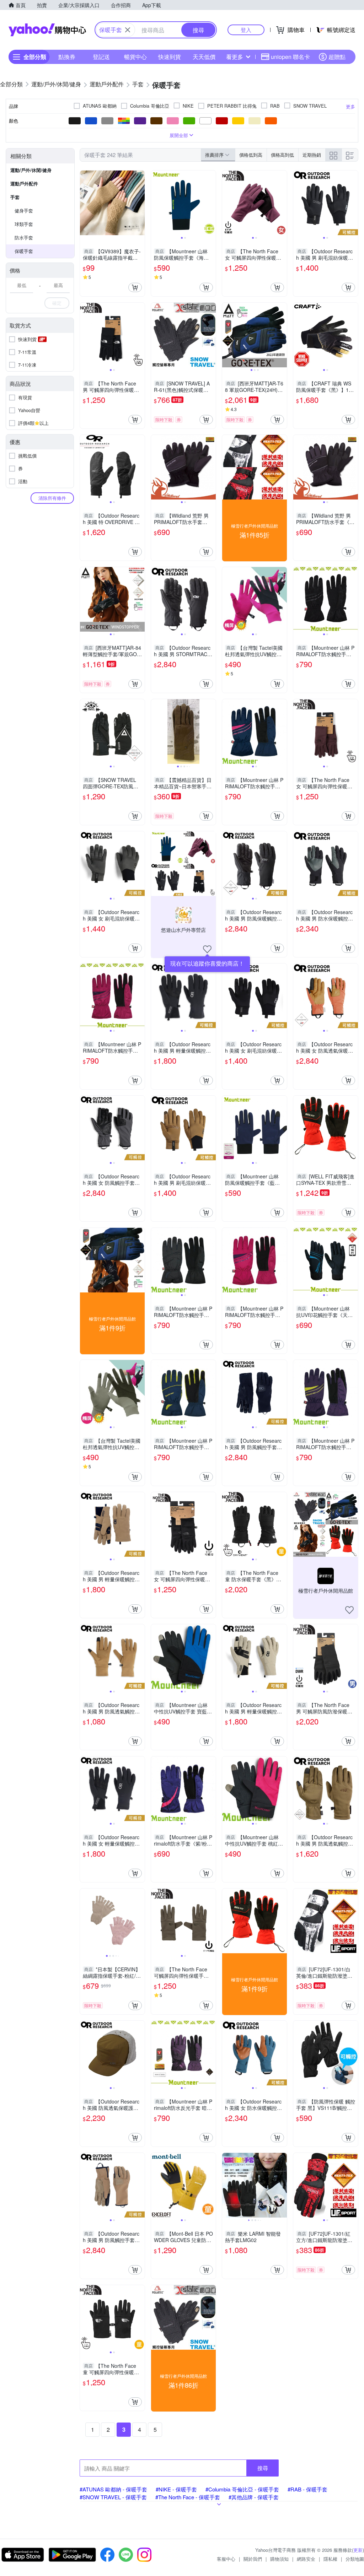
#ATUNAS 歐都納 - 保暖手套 (113, 2489)
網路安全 (306, 2559)
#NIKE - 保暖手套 (176, 2489)
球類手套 (24, 224)
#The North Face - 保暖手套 (188, 2497)
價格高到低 (282, 155)
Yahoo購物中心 (47, 30)
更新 (358, 2550)
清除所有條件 (52, 498)
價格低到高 (251, 155)
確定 (57, 303)
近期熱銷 (312, 155)
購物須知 (279, 2559)
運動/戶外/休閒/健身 (31, 170)
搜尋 (263, 2468)
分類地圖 (355, 2559)
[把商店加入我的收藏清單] (207, 949)
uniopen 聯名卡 (290, 57)
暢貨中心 (135, 57)
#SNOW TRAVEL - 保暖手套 (113, 2497)
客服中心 (226, 2559)
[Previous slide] (156, 203)
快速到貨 (170, 57)
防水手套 (24, 237)
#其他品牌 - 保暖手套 (254, 2497)
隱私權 (330, 2559)
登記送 (101, 57)
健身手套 (24, 210)
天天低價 (204, 57)
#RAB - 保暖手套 (307, 2489)
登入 (246, 30)
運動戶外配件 (24, 183)
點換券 (67, 57)
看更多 (235, 57)
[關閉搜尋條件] (128, 30)
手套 (15, 197)
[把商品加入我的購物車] (135, 287)
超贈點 (337, 57)
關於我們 (253, 2559)
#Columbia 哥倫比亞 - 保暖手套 (242, 2489)
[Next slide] (211, 203)
